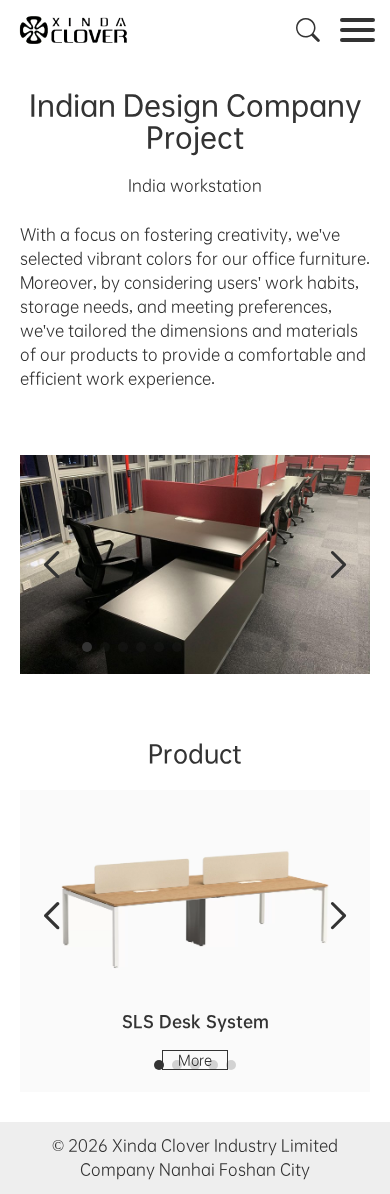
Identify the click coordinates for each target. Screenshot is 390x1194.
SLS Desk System (195, 1021)
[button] (87, 647)
